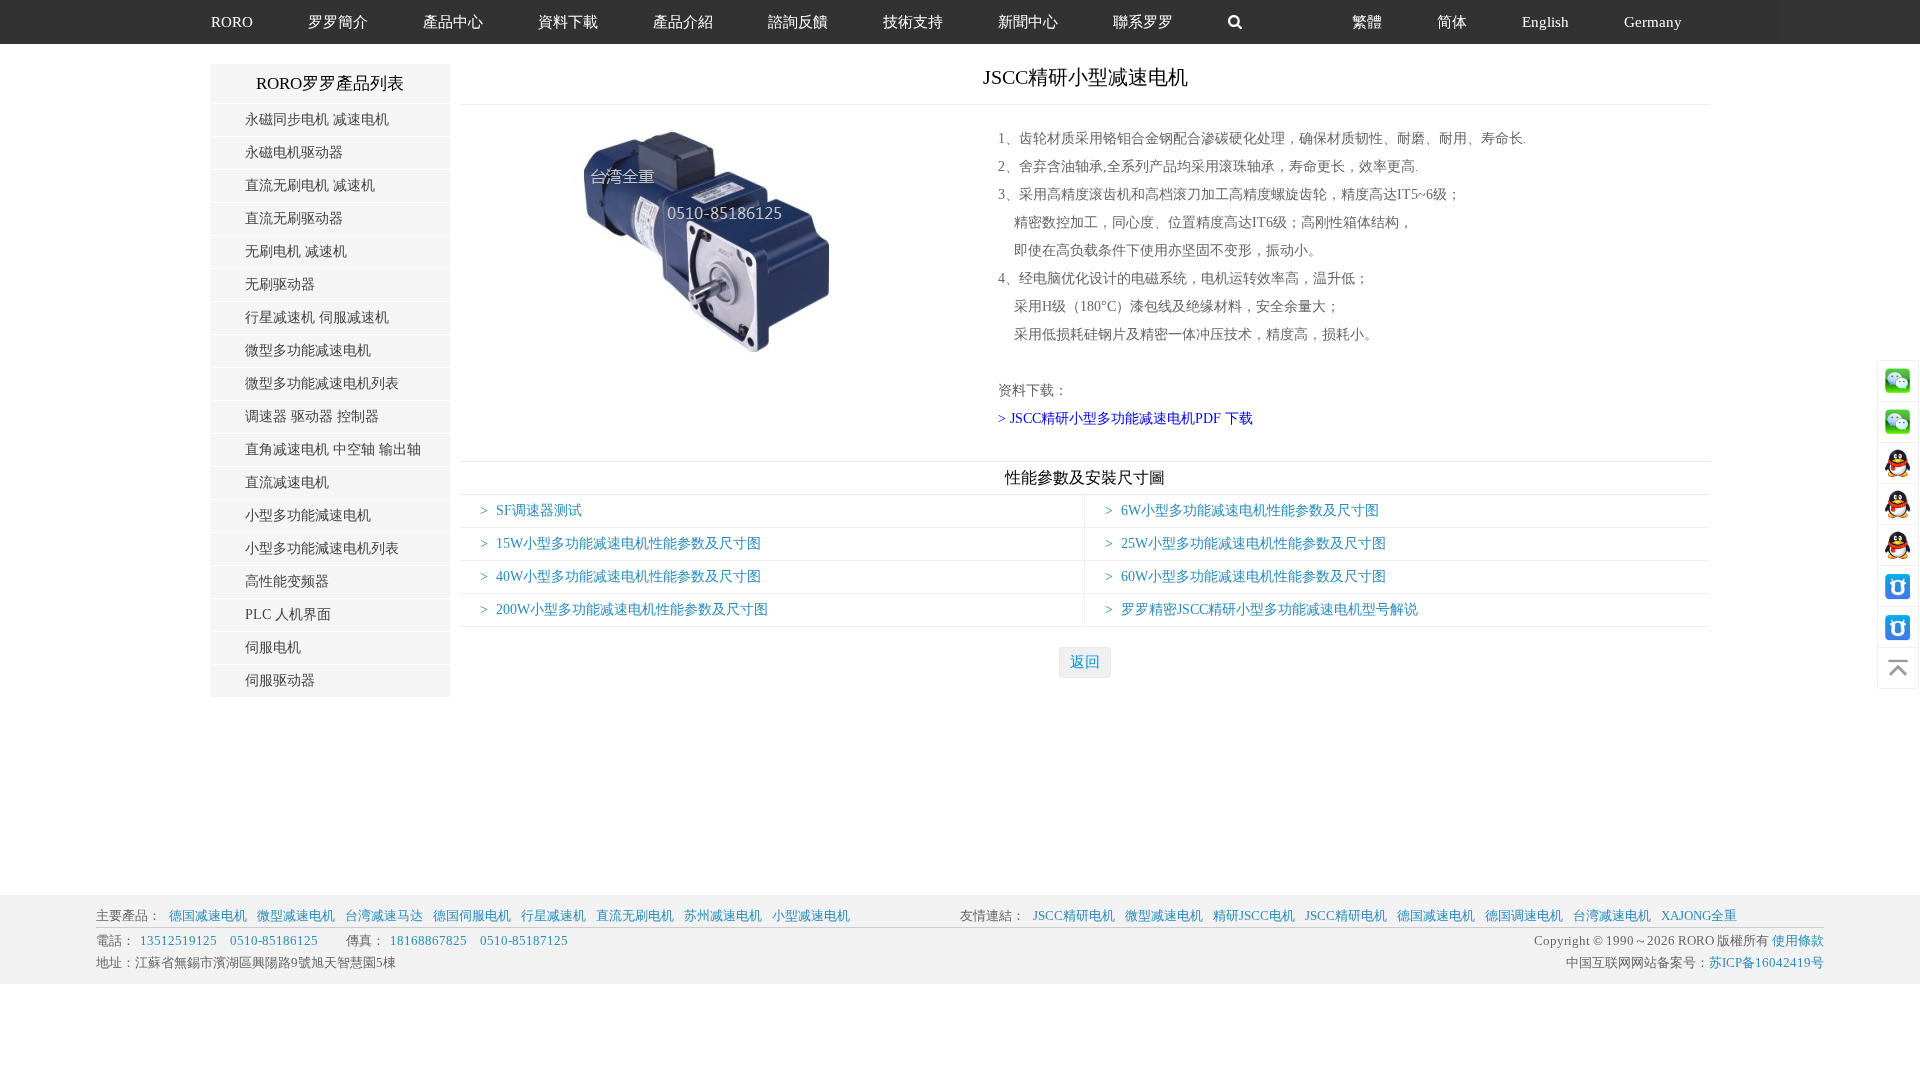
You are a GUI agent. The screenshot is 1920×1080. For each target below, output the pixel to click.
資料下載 (568, 22)
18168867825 (428, 940)
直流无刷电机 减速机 (310, 185)
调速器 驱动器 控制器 (312, 416)
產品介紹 (683, 22)
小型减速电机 (811, 915)
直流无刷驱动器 (294, 218)
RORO (232, 22)
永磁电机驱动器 (294, 152)
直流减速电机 (287, 482)
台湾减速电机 (1612, 915)
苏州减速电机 (723, 915)
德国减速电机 (208, 915)
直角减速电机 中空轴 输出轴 (333, 449)
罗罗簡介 (338, 22)
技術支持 (913, 22)
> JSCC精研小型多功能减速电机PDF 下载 (1125, 418)
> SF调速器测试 (531, 510)
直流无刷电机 (635, 915)
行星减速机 (553, 915)
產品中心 (453, 22)
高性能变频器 (287, 581)
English (1545, 22)
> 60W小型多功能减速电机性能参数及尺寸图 (1245, 576)
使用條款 (1798, 940)
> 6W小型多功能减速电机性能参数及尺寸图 (1242, 510)
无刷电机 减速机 (296, 251)
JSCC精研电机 (1074, 915)
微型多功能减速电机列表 (322, 383)
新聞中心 (1028, 22)
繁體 (1367, 22)
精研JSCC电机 (1254, 915)
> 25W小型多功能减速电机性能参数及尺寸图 (1245, 543)
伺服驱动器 (280, 680)
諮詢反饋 (798, 22)
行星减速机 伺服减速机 (317, 317)
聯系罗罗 (1143, 22)
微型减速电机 (296, 915)
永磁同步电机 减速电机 (317, 119)
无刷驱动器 (280, 284)
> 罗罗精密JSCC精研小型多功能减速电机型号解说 (1261, 609)
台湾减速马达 (384, 915)
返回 (1085, 662)
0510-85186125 (274, 940)
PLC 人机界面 (288, 614)
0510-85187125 (524, 940)
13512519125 (178, 940)
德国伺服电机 (472, 915)
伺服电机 (273, 647)
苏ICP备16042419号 (1766, 962)
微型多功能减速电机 (308, 350)
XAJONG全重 (1699, 915)
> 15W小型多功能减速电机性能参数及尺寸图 (620, 543)
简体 (1452, 22)
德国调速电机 (1524, 915)
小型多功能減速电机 (308, 515)
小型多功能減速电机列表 (322, 548)
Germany (1653, 22)
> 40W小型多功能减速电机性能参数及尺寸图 (620, 576)
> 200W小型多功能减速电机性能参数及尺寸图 (624, 609)
